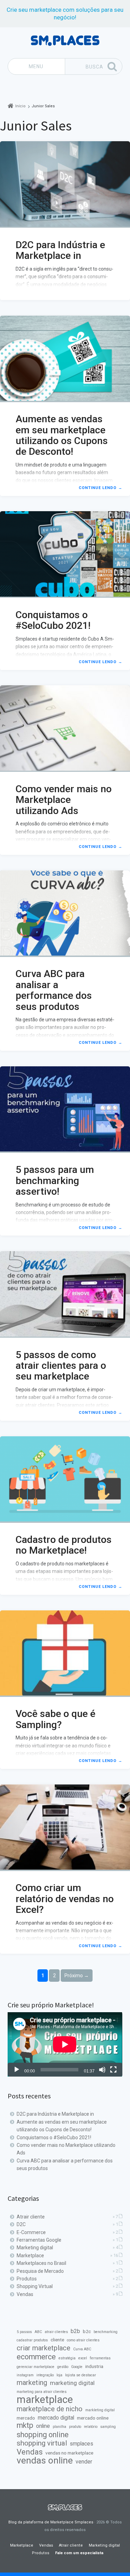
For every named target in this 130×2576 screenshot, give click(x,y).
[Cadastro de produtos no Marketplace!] (65, 1480)
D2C (21, 2224)
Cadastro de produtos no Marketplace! (64, 1545)
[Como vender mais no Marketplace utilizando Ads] (65, 729)
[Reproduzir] (17, 2070)
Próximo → (77, 1976)
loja (59, 2375)
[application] (65, 2044)
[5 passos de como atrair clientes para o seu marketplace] (65, 1294)
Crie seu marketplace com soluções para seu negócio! (65, 13)
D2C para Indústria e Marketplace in (60, 250)
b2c (87, 2331)
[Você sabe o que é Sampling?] (65, 1654)
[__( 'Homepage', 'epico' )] (65, 2507)
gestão (63, 2367)
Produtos (27, 2279)
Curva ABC (82, 2349)
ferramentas (100, 2358)
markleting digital (100, 2410)
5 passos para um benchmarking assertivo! (55, 1181)
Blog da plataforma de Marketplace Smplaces (51, 2522)
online (43, 2426)
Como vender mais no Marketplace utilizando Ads (64, 800)
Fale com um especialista (79, 2553)
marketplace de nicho (50, 2409)
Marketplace (30, 2256)
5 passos (24, 2332)
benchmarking (106, 2332)
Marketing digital (35, 2248)
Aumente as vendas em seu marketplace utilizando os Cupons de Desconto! (62, 435)
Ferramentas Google (39, 2240)
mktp (25, 2425)
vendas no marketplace (69, 2453)
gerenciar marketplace (36, 2367)
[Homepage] (65, 41)
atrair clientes (56, 2332)
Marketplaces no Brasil (41, 2263)
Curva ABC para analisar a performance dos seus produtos (54, 990)
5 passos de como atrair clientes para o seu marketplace (61, 1366)
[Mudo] (102, 2070)
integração (45, 2375)
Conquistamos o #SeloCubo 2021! (53, 620)
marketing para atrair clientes (42, 2392)
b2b (75, 2331)
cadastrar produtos (32, 2340)
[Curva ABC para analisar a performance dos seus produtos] (65, 914)
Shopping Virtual (35, 2286)
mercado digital (56, 2418)
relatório (91, 2427)
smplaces (81, 2444)
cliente (57, 2340)
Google (77, 2367)
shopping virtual (42, 2443)
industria (94, 2366)
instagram (25, 2375)
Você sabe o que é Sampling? (55, 1719)
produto (75, 2427)
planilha (59, 2427)
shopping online (43, 2435)
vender (84, 2462)
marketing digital (72, 2383)
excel (83, 2358)
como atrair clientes (83, 2340)
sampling (108, 2427)
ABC (38, 2332)
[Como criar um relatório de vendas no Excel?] (65, 1828)
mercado (26, 2418)
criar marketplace (44, 2348)
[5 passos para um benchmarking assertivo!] (65, 1110)
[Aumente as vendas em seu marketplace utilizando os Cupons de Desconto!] (65, 359)
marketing (32, 2383)
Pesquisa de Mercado (40, 2271)
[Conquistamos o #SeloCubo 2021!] (65, 554)
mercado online (93, 2418)
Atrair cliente (31, 2217)
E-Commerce (31, 2232)
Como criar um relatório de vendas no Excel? (65, 1899)
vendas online (45, 2460)
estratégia (67, 2358)
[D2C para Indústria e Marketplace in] (65, 184)
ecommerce (36, 2357)
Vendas (25, 2294)
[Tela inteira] (113, 2070)
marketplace (45, 2399)
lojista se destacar (81, 2375)
